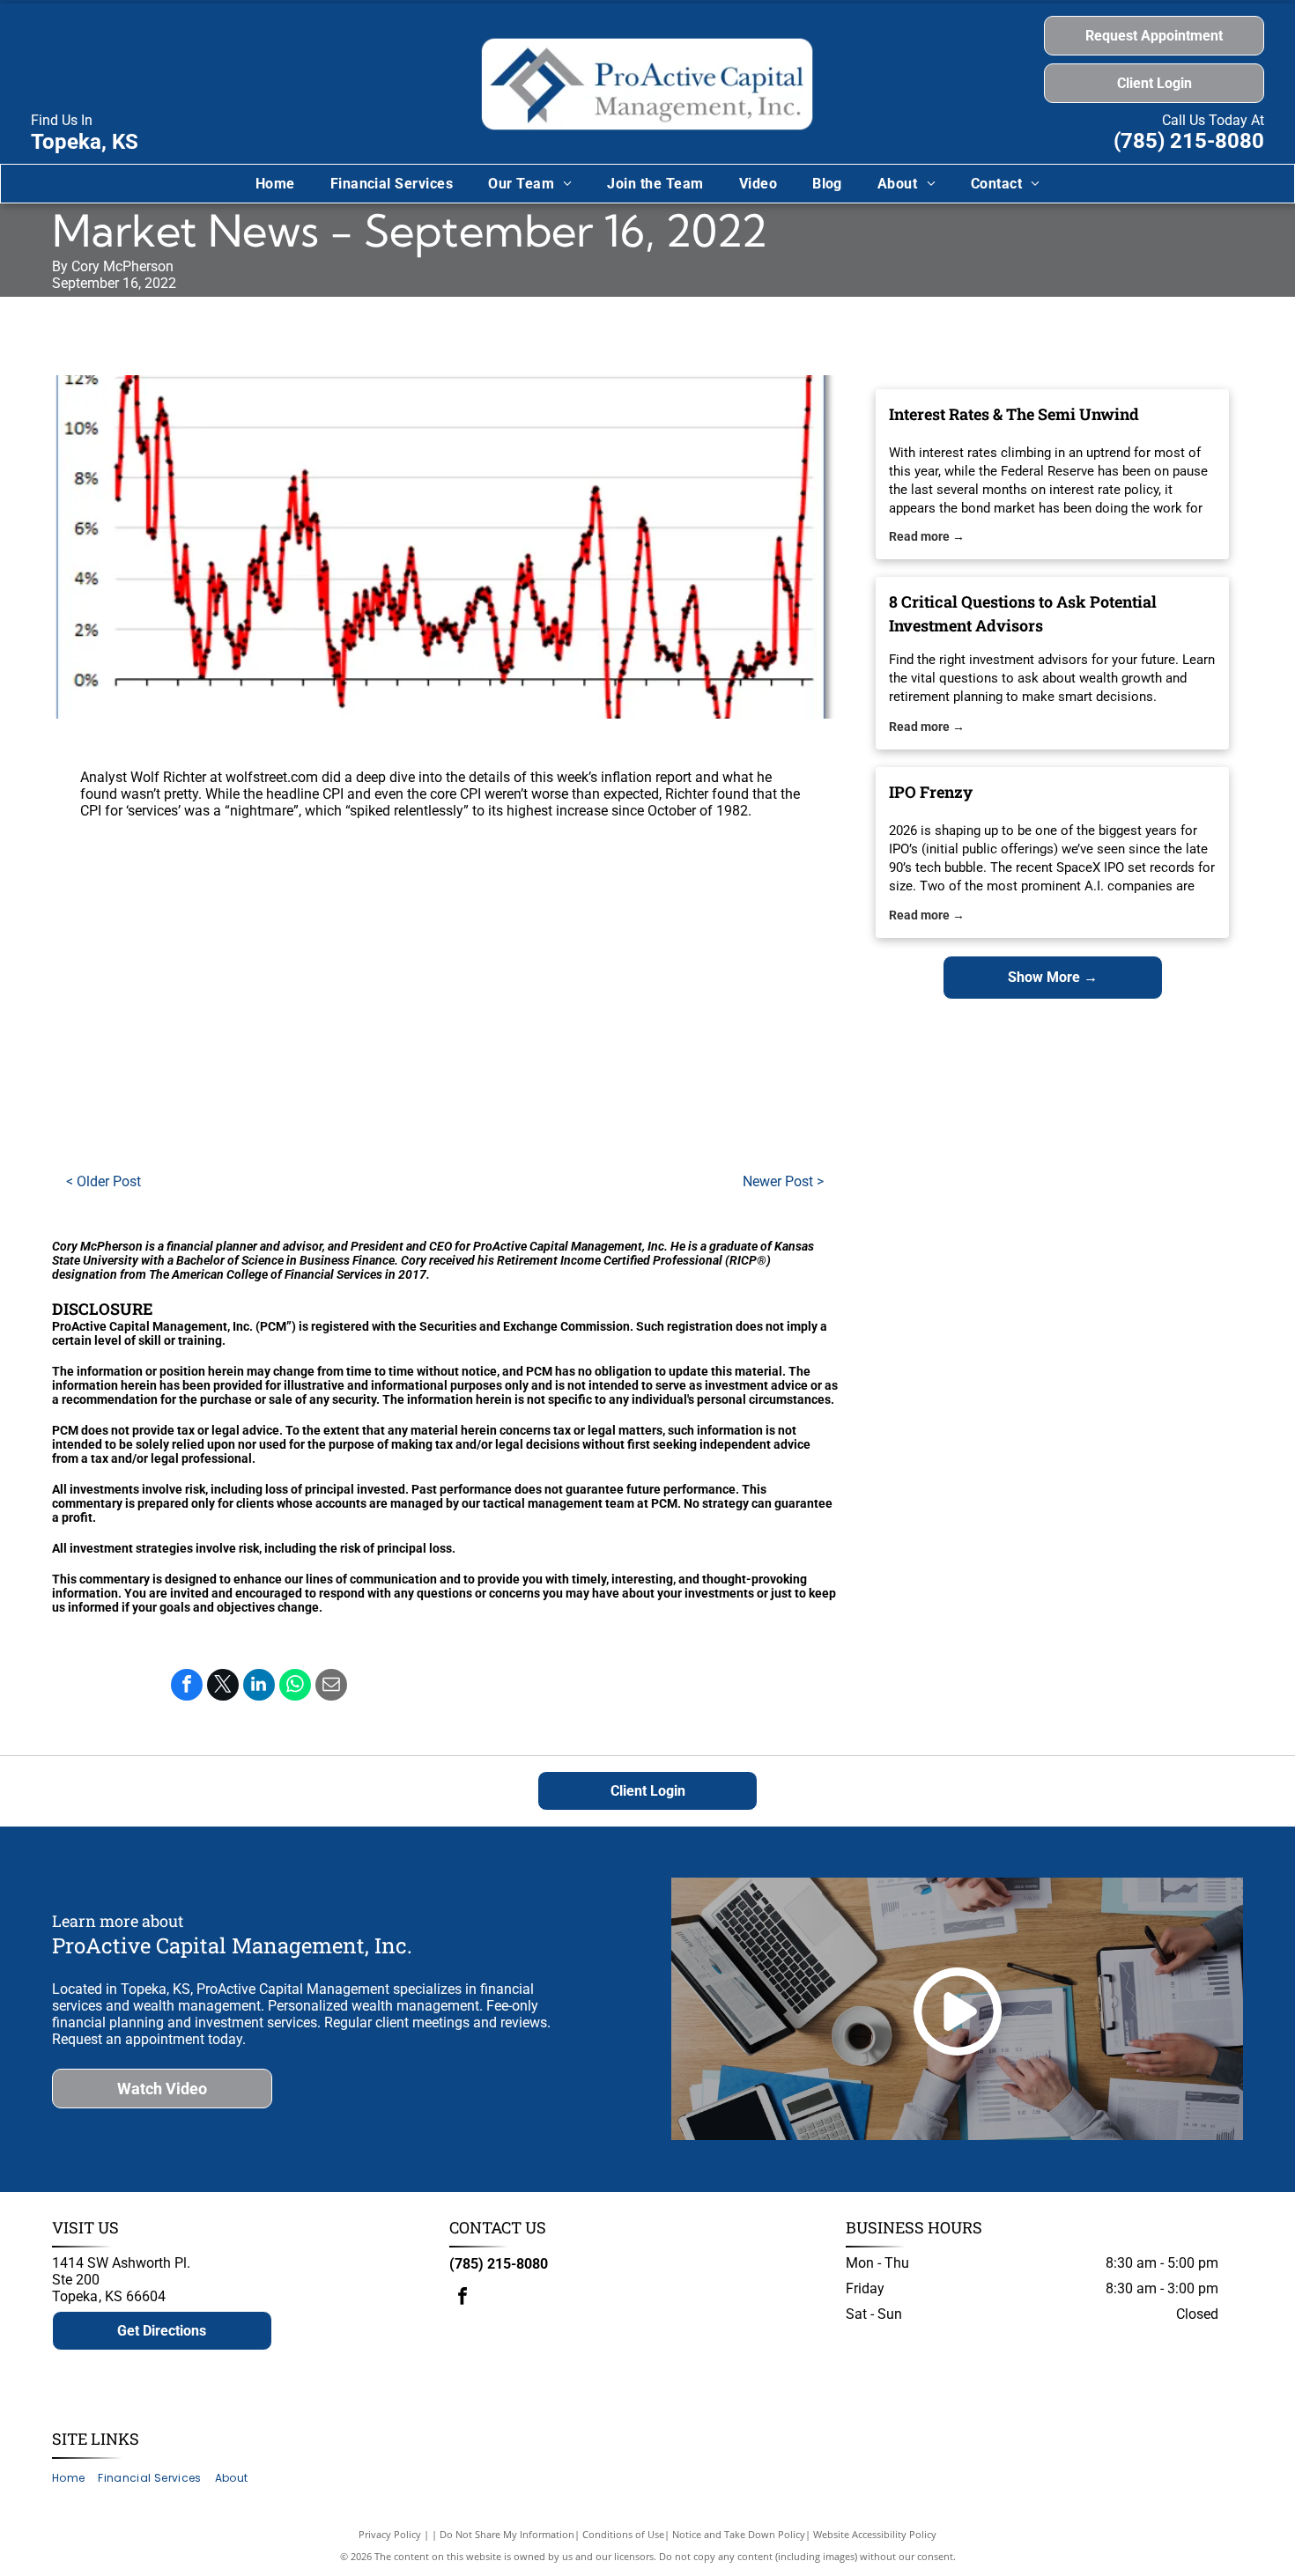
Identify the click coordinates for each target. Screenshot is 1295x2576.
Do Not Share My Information (507, 2534)
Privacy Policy (390, 2534)
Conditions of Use (623, 2534)
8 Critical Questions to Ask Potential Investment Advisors (1023, 613)
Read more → (927, 536)
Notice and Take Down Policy (739, 2534)
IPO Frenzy (931, 792)
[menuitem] (275, 184)
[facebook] (462, 2298)
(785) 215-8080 (1189, 141)
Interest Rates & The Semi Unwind (1014, 414)
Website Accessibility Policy (875, 2534)
